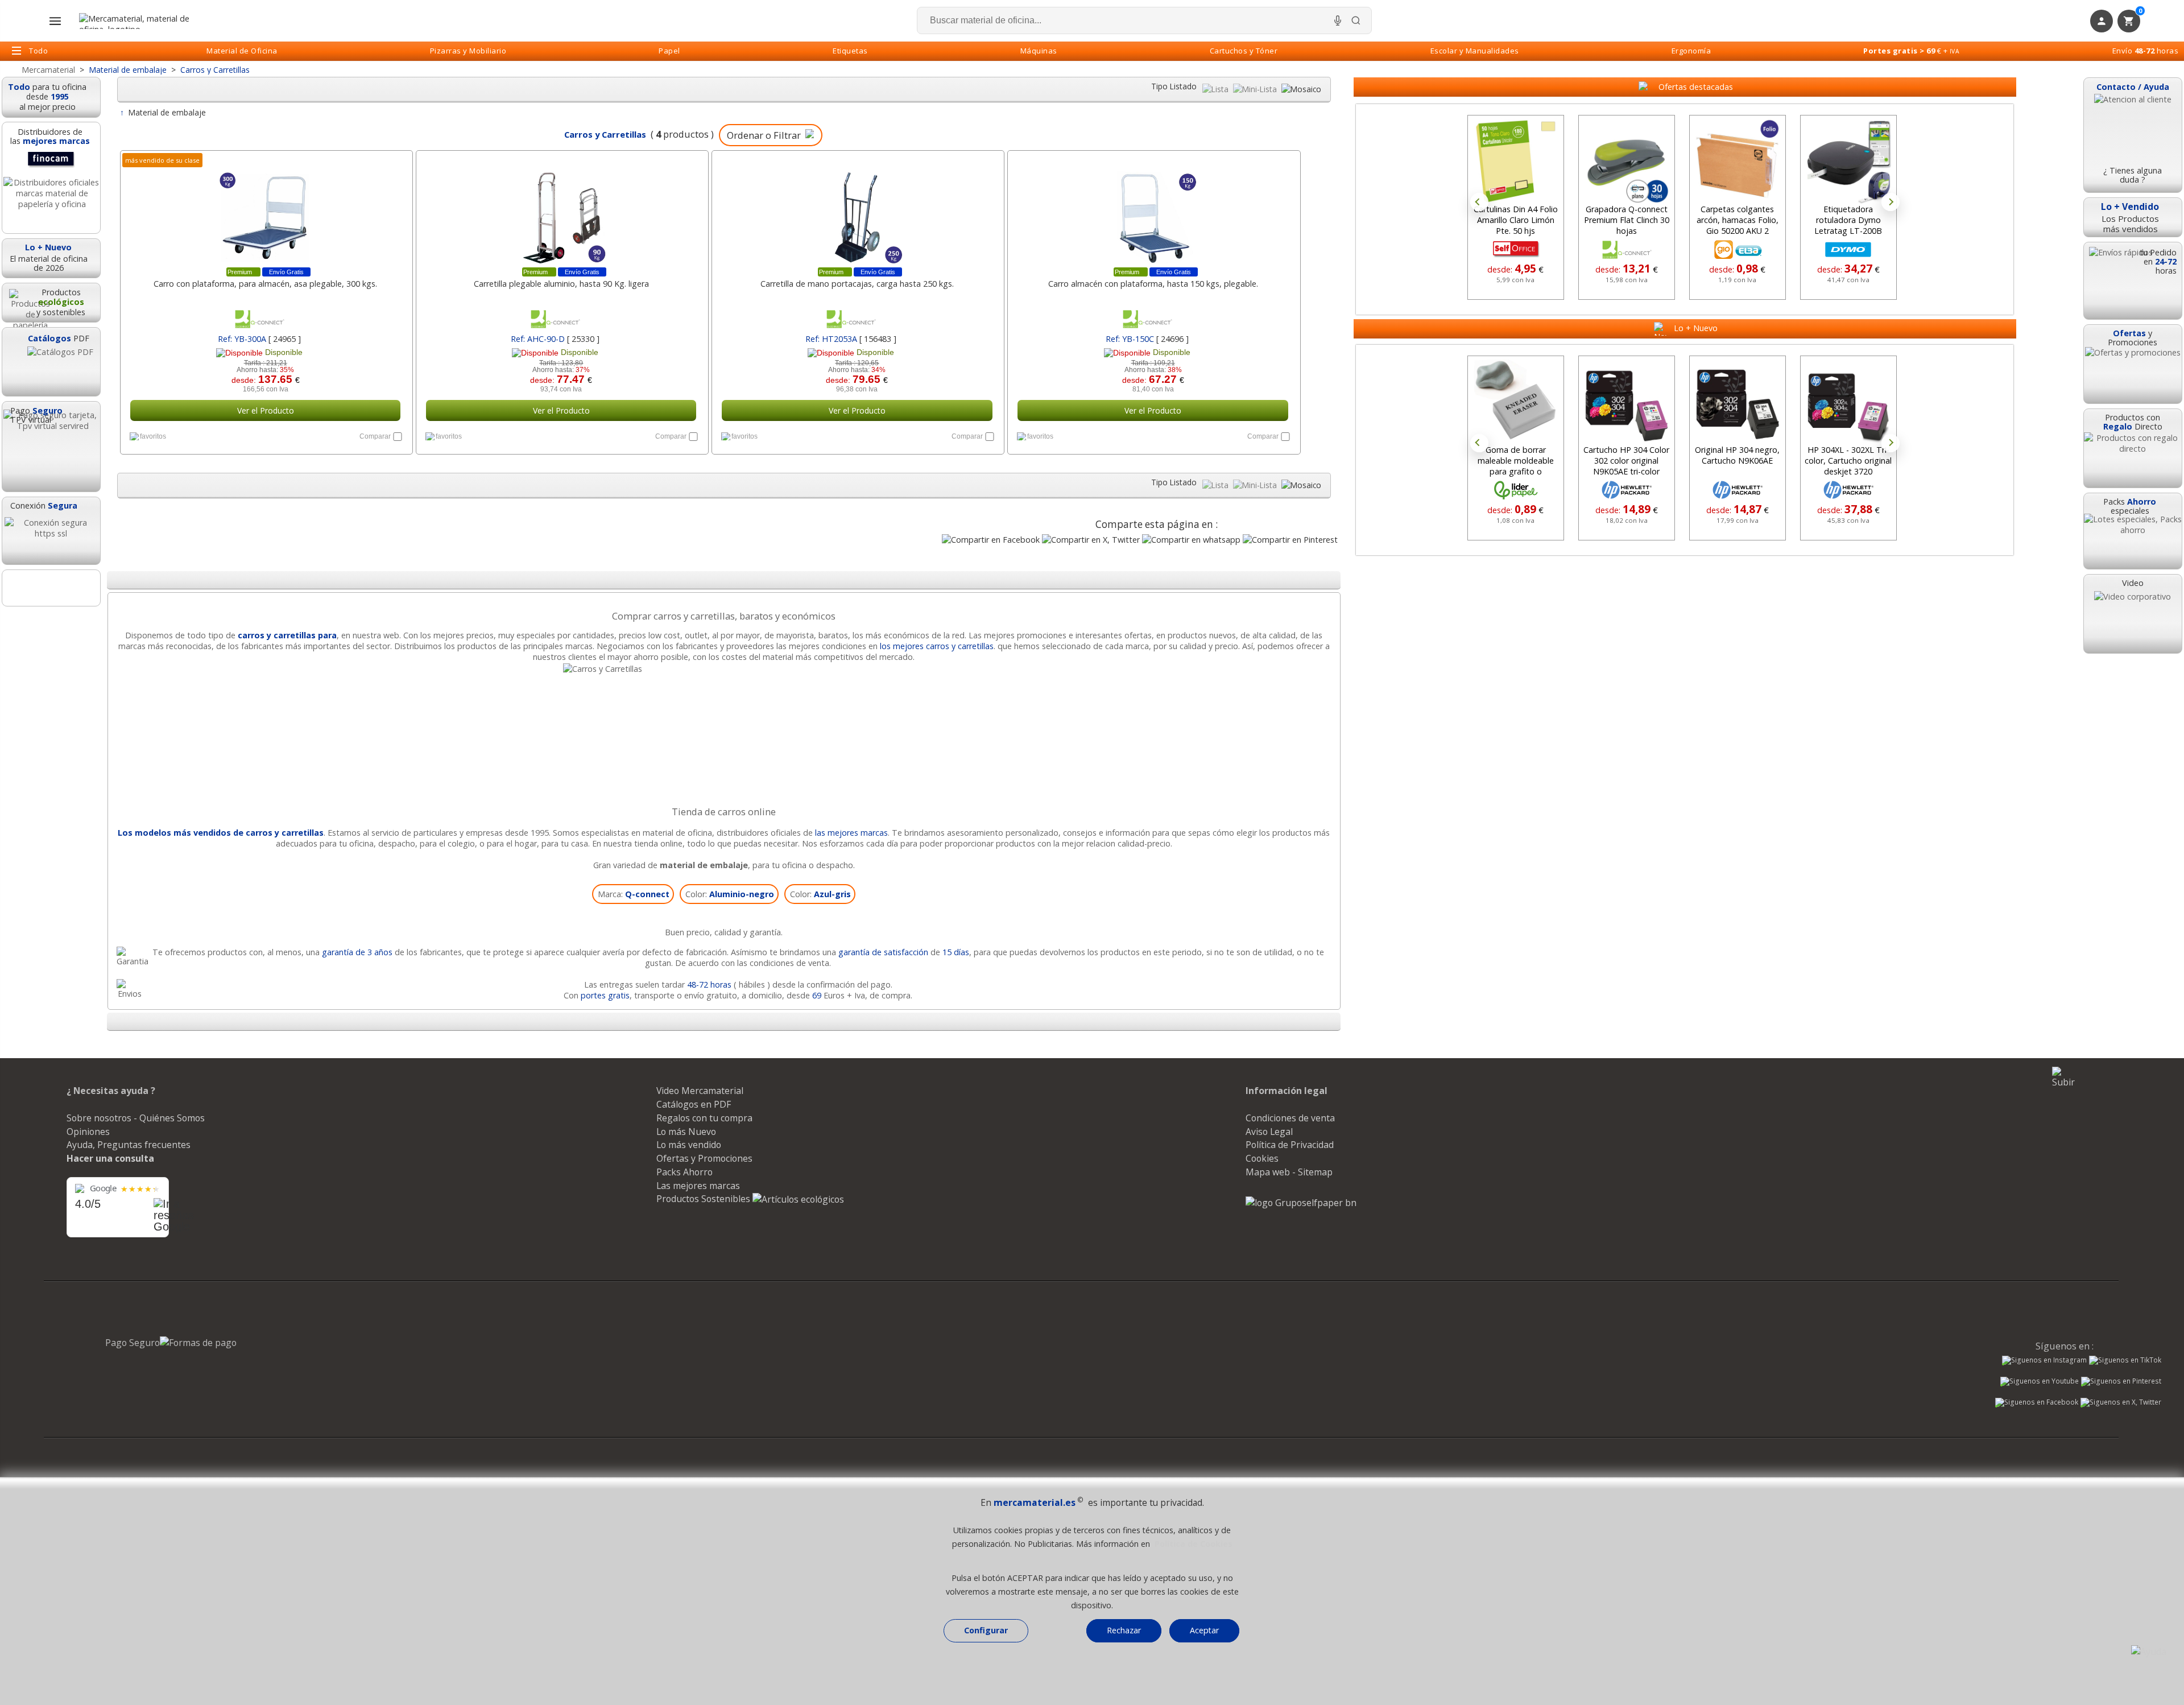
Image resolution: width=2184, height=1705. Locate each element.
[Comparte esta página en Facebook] (991, 540)
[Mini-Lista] (1256, 89)
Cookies (1262, 1158)
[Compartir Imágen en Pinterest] (1290, 540)
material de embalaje (704, 865)
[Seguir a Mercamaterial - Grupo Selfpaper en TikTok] (2125, 1360)
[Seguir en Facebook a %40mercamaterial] (2037, 1403)
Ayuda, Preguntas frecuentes (129, 1145)
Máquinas (1039, 51)
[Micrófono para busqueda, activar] (1338, 20)
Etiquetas (850, 51)
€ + (1911, 51)
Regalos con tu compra (704, 1118)
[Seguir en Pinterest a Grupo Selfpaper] (2121, 1382)
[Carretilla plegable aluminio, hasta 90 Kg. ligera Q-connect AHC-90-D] (561, 212)
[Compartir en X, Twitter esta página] (1091, 540)
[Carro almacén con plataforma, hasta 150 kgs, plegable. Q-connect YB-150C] (1153, 212)
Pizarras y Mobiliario (468, 51)
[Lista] (1217, 89)
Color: (730, 894)
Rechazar (1124, 1630)
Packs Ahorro (684, 1172)
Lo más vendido (689, 1145)
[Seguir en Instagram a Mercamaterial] (2044, 1361)
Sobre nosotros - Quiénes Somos (136, 1118)
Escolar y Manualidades (1475, 51)
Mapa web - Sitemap (1289, 1172)
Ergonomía (1691, 51)
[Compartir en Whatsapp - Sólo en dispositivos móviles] (1191, 540)
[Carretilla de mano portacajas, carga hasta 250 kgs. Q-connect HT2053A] (857, 212)
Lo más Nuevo (686, 1132)
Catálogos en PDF (694, 1104)
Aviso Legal (1269, 1132)
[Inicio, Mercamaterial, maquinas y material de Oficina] (139, 21)
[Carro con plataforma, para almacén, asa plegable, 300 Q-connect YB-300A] (265, 212)
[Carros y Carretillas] (724, 669)
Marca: (634, 894)
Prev (1479, 202)
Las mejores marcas (698, 1186)
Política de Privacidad (1290, 1145)
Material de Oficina (242, 51)
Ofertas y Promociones (704, 1158)
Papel (669, 51)
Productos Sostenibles (704, 1199)
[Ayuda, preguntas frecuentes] (2149, 1652)
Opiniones (88, 1132)
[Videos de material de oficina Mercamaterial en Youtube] (2040, 1382)
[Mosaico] (1301, 89)
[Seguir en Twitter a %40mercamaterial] (2121, 1403)
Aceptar (1204, 1630)
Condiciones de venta (1290, 1118)
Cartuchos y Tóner (1244, 51)
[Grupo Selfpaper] (1301, 1203)
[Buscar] (1356, 20)
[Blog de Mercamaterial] (51, 588)
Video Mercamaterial (700, 1091)
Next (1891, 202)
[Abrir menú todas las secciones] (55, 21)
